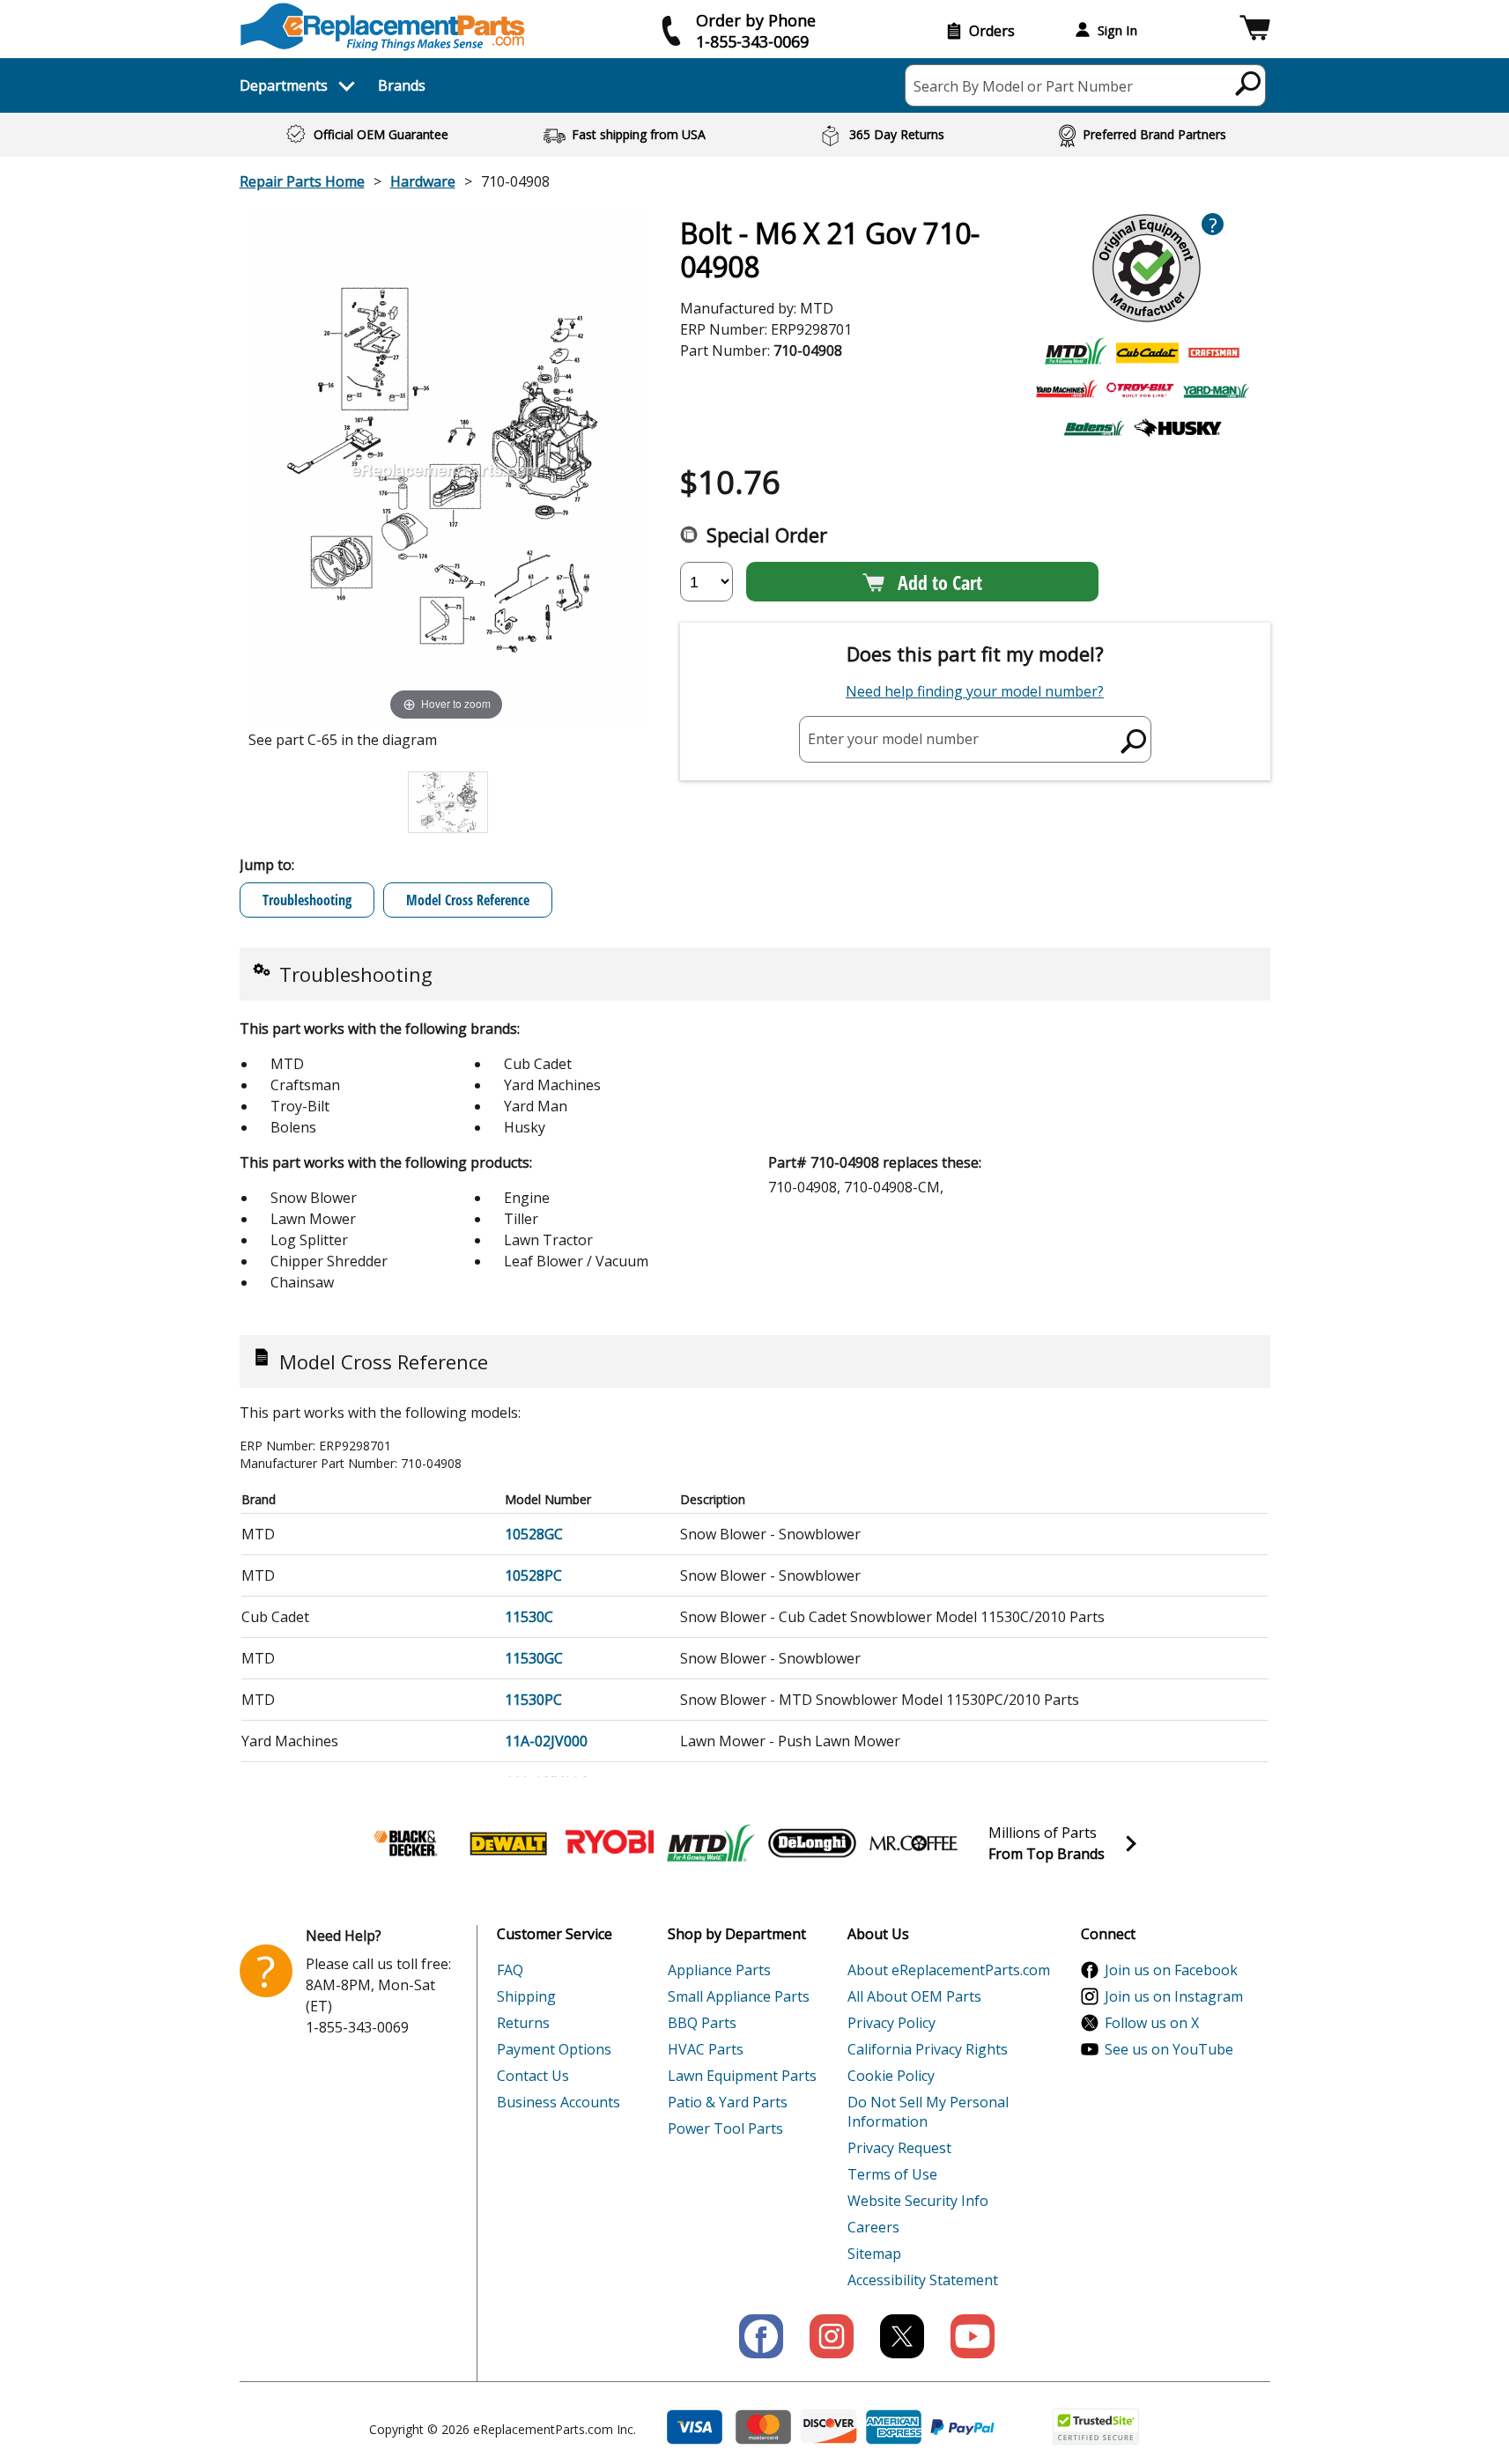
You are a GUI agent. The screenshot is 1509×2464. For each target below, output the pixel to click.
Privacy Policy (891, 2023)
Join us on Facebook (1171, 1970)
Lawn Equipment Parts (742, 2076)
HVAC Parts (706, 2049)
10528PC (533, 1575)
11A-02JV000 (546, 1741)
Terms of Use (892, 2174)
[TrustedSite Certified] (1096, 2427)
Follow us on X (1152, 2023)
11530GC (534, 1658)
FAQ (510, 1970)
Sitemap (874, 2254)
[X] (902, 2336)
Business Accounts (558, 2102)
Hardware (423, 181)
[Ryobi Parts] (610, 1843)
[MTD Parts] (711, 1843)
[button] (1255, 30)
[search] (1249, 83)
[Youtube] (973, 2336)
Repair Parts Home (302, 181)
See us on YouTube (1169, 2049)
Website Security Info (918, 2201)
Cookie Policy (891, 2076)
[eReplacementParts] (383, 27)
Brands (402, 85)
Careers (873, 2227)
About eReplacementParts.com (949, 1970)
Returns (523, 2023)
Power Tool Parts (725, 2128)
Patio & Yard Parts (728, 2102)
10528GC (534, 1534)
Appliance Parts (719, 1970)
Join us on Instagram (1174, 1996)
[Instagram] (832, 2336)
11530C (529, 1617)
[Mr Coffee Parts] (914, 1843)
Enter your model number (893, 739)
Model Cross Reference (468, 900)
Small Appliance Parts (739, 1996)
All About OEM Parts (914, 1996)
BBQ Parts (702, 2023)
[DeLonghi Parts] (812, 1843)
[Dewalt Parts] (508, 1843)
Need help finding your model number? (975, 691)
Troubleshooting (307, 900)
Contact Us (533, 2076)
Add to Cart (940, 582)
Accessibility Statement (923, 2280)
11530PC (533, 1700)
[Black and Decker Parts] (407, 1843)
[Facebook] (761, 2336)
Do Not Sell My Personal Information (928, 2112)
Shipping (526, 1996)
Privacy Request (899, 2148)
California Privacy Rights (928, 2049)
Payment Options (554, 2049)
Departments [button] (284, 85)
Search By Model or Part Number (1023, 86)
